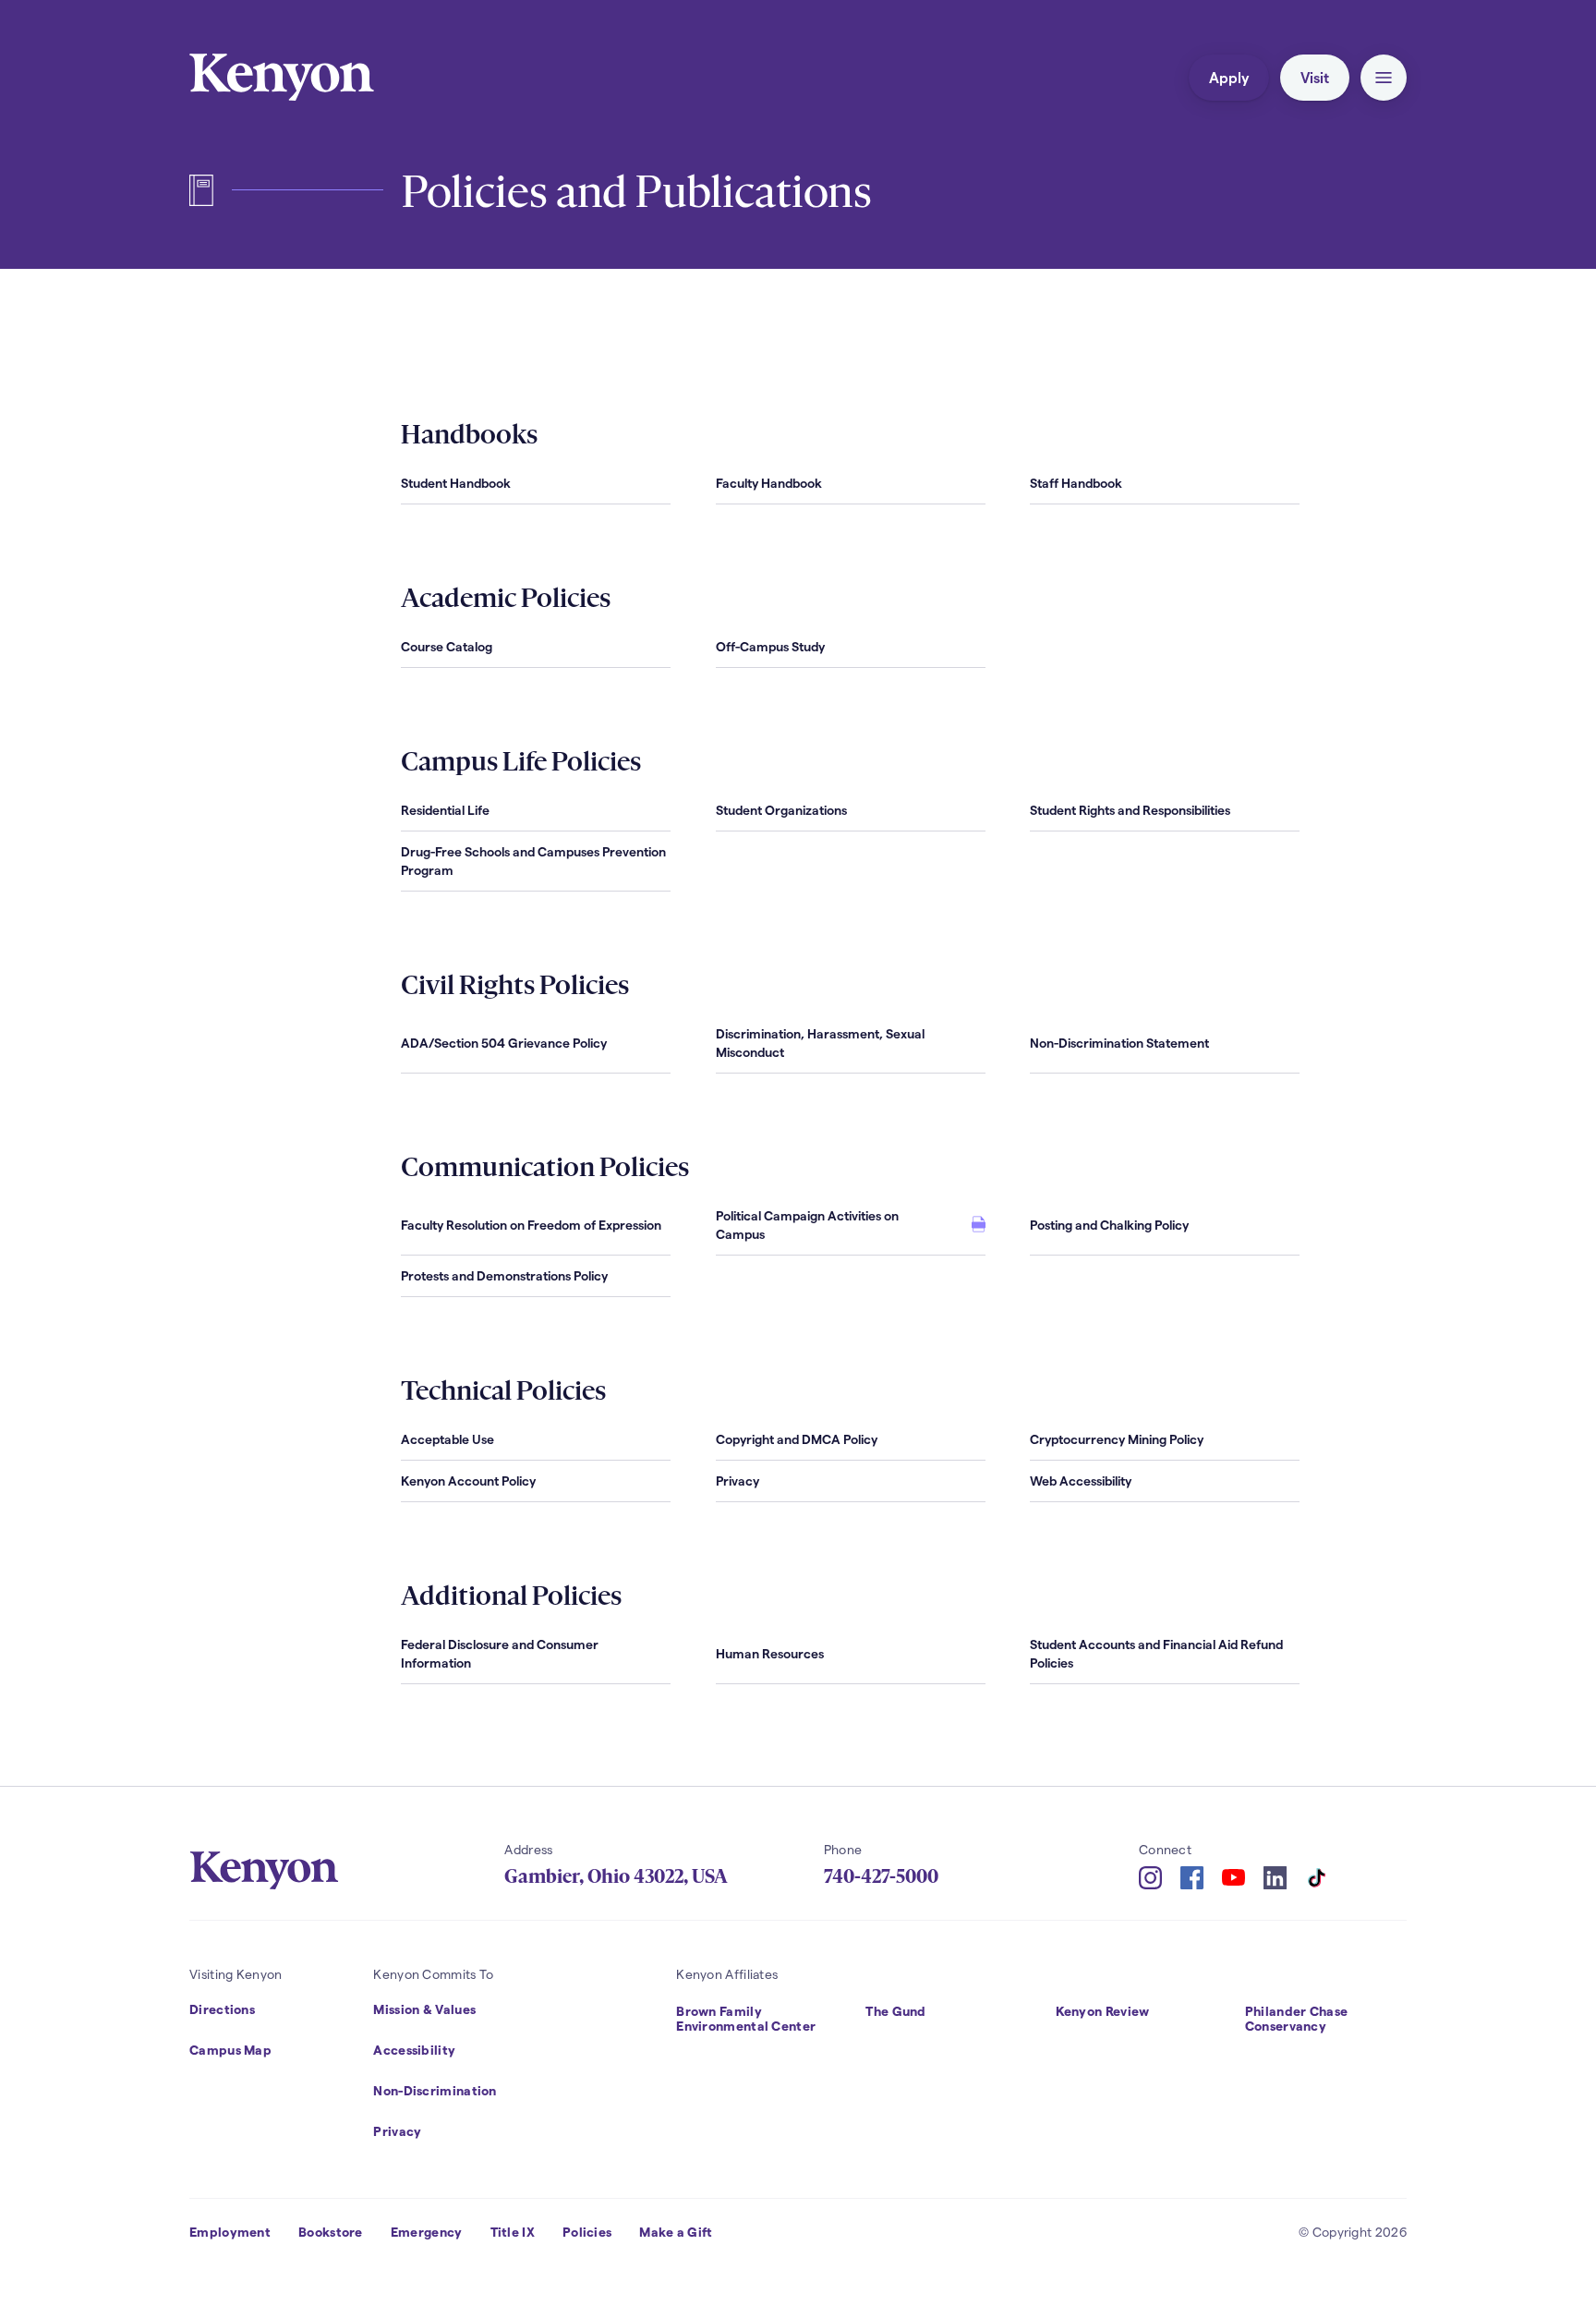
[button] (1384, 78)
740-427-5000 (881, 1876)
